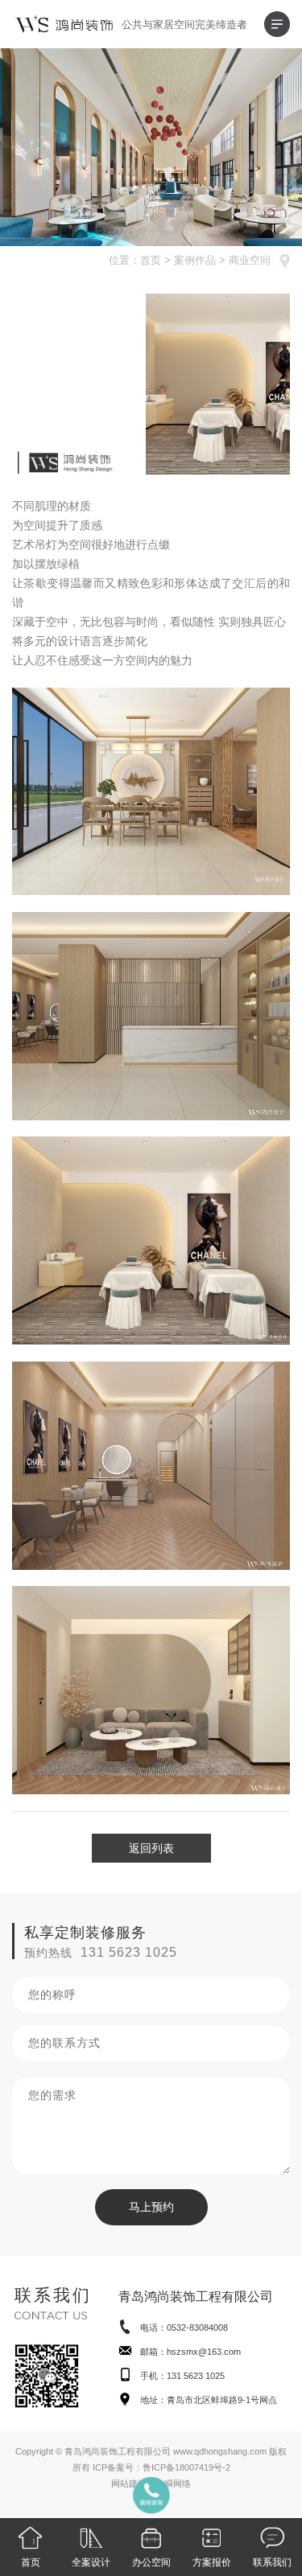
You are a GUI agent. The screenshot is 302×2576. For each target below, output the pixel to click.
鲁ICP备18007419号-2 (186, 2467)
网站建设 (129, 2484)
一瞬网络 (173, 2484)
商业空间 (250, 260)
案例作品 (195, 260)
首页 (151, 260)
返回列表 (151, 1848)
